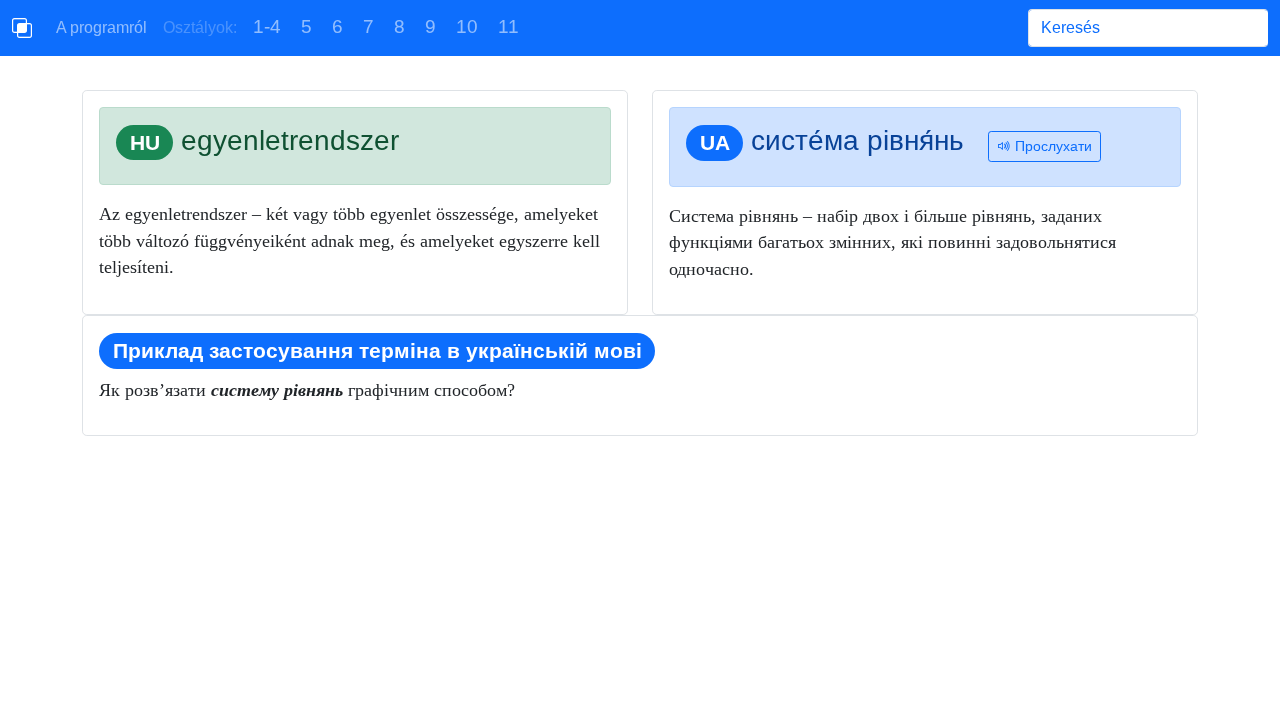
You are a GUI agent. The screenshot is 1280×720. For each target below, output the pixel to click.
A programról (101, 27)
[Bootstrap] (22, 28)
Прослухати (1051, 146)
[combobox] (1148, 28)
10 (467, 26)
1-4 (267, 26)
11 (508, 26)
